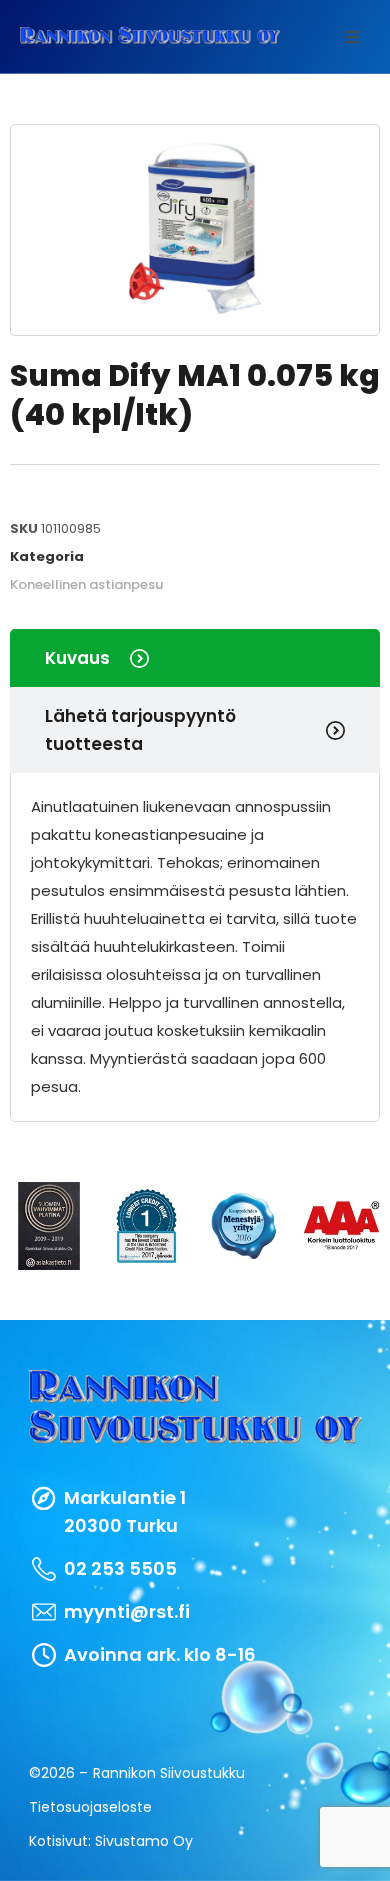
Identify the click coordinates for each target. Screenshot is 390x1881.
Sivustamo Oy (144, 1841)
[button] (352, 37)
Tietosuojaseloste (90, 1807)
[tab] (195, 658)
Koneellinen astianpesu (86, 584)
